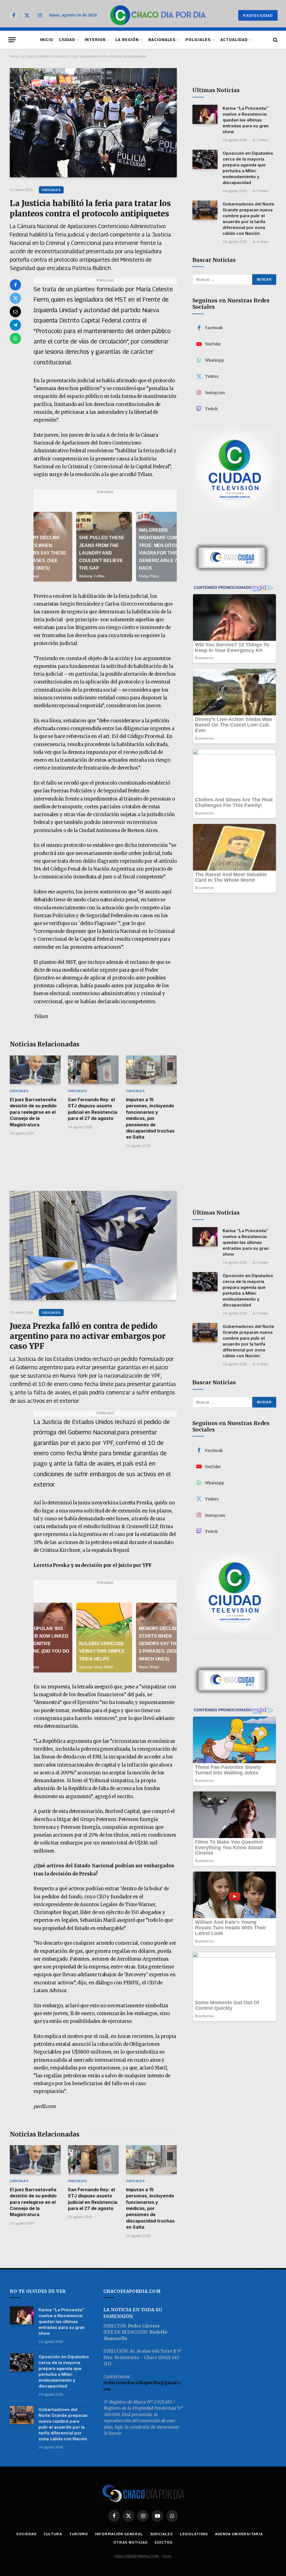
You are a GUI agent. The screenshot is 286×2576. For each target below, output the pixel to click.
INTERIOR (95, 40)
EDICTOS (164, 2542)
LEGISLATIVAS (194, 2534)
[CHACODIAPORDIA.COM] (158, 15)
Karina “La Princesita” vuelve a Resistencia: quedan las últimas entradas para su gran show (246, 120)
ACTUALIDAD (234, 40)
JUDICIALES (51, 190)
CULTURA (53, 2534)
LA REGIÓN (127, 40)
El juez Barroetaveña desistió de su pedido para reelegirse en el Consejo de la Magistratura (33, 1112)
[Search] (275, 40)
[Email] (15, 312)
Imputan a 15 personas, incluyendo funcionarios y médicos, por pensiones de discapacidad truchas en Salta (150, 1118)
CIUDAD (67, 40)
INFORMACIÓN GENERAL (119, 2534)
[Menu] (12, 40)
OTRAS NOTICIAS (131, 2542)
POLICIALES (198, 40)
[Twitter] (15, 298)
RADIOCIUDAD (258, 15)
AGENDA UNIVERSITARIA (239, 2534)
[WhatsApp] (15, 338)
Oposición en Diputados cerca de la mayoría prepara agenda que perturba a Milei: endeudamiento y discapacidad (248, 168)
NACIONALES (162, 40)
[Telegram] (15, 325)
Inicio (14, 56)
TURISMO (78, 2534)
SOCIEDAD (26, 2534)
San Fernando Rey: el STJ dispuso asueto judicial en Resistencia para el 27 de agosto (93, 1109)
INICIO (47, 40)
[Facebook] (15, 285)
